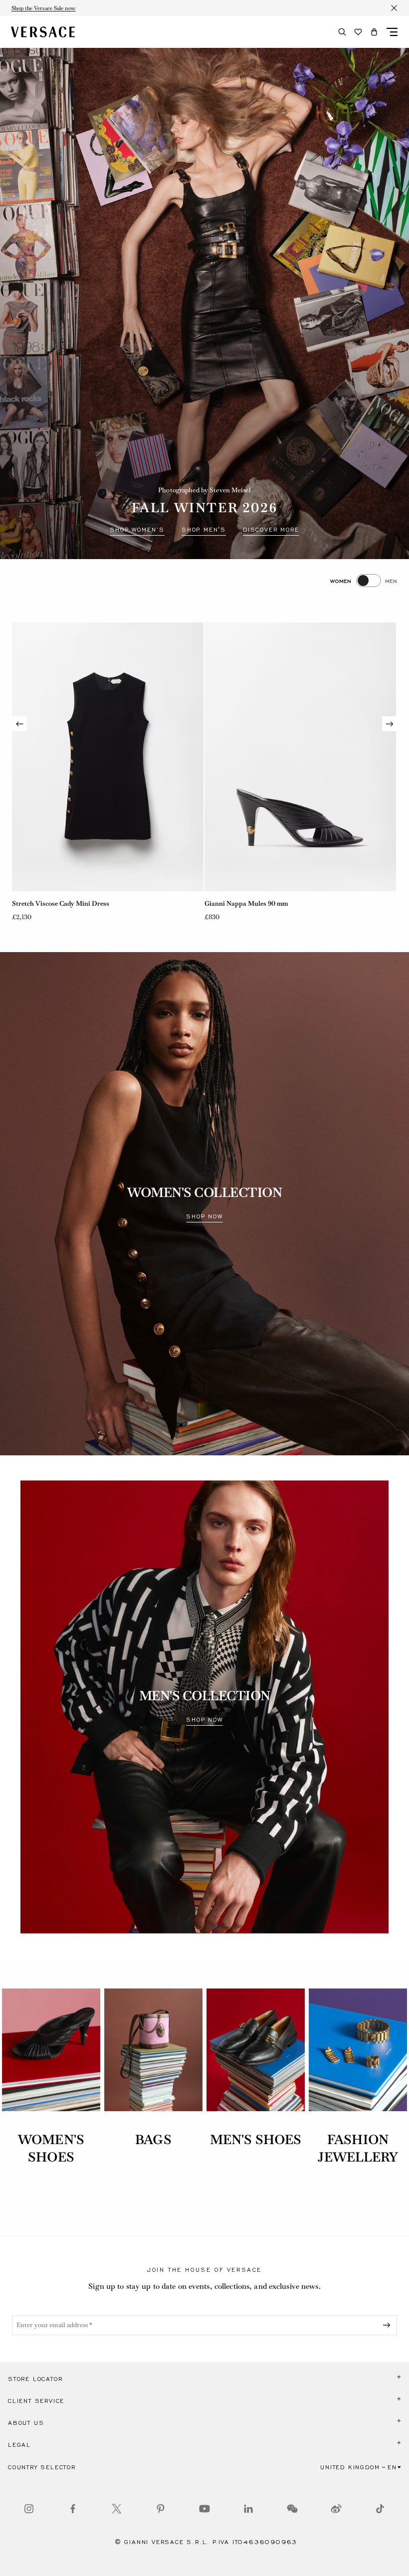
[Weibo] (336, 2509)
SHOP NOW (204, 1216)
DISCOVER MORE (271, 530)
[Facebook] (73, 2509)
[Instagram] (29, 2509)
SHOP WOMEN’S (137, 530)
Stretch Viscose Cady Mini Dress (61, 903)
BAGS (153, 2140)
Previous (19, 724)
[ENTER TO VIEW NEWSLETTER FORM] (389, 2325)
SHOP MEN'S (204, 530)
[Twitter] (117, 2509)
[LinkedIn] (248, 2509)
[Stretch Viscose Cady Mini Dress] (108, 757)
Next (390, 724)
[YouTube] (204, 2509)
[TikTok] (380, 2509)
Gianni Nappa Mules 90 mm (246, 903)
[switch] (364, 581)
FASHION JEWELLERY (358, 2148)
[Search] (342, 32)
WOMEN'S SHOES (51, 2148)
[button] (374, 32)
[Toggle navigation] (392, 32)
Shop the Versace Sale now (44, 8)
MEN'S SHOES (256, 2140)
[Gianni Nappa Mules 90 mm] (300, 757)
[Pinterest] (161, 2509)
